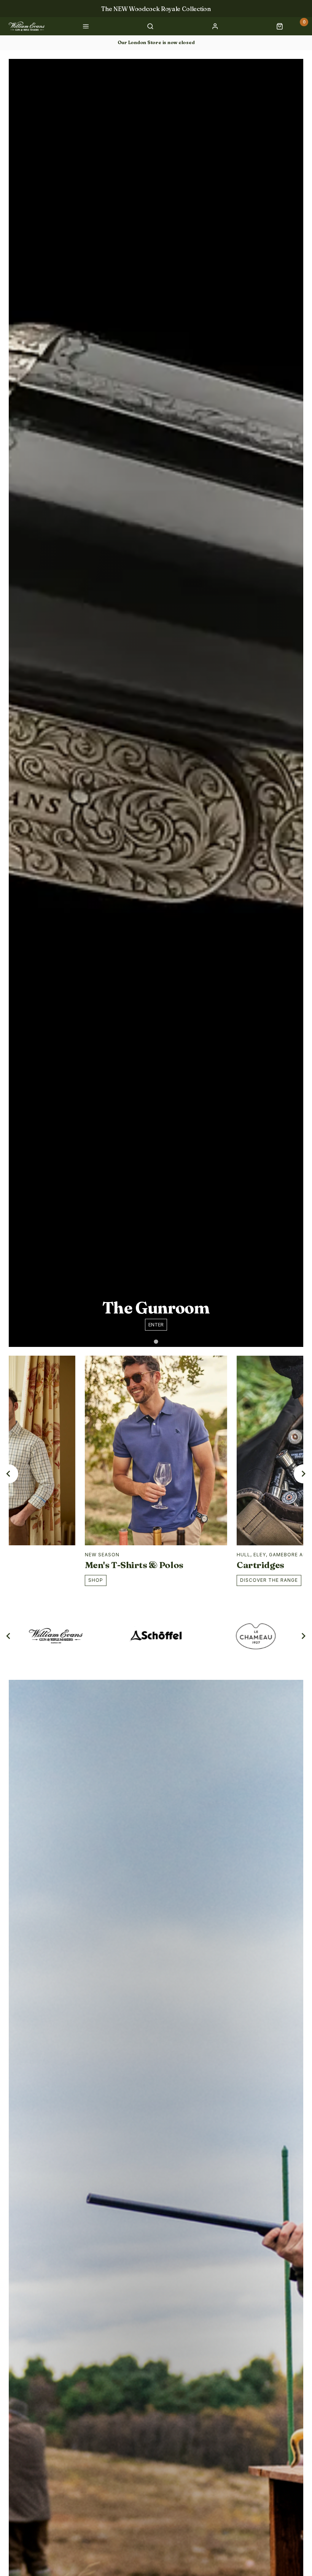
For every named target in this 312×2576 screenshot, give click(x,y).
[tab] (156, 1341)
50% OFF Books (156, 9)
